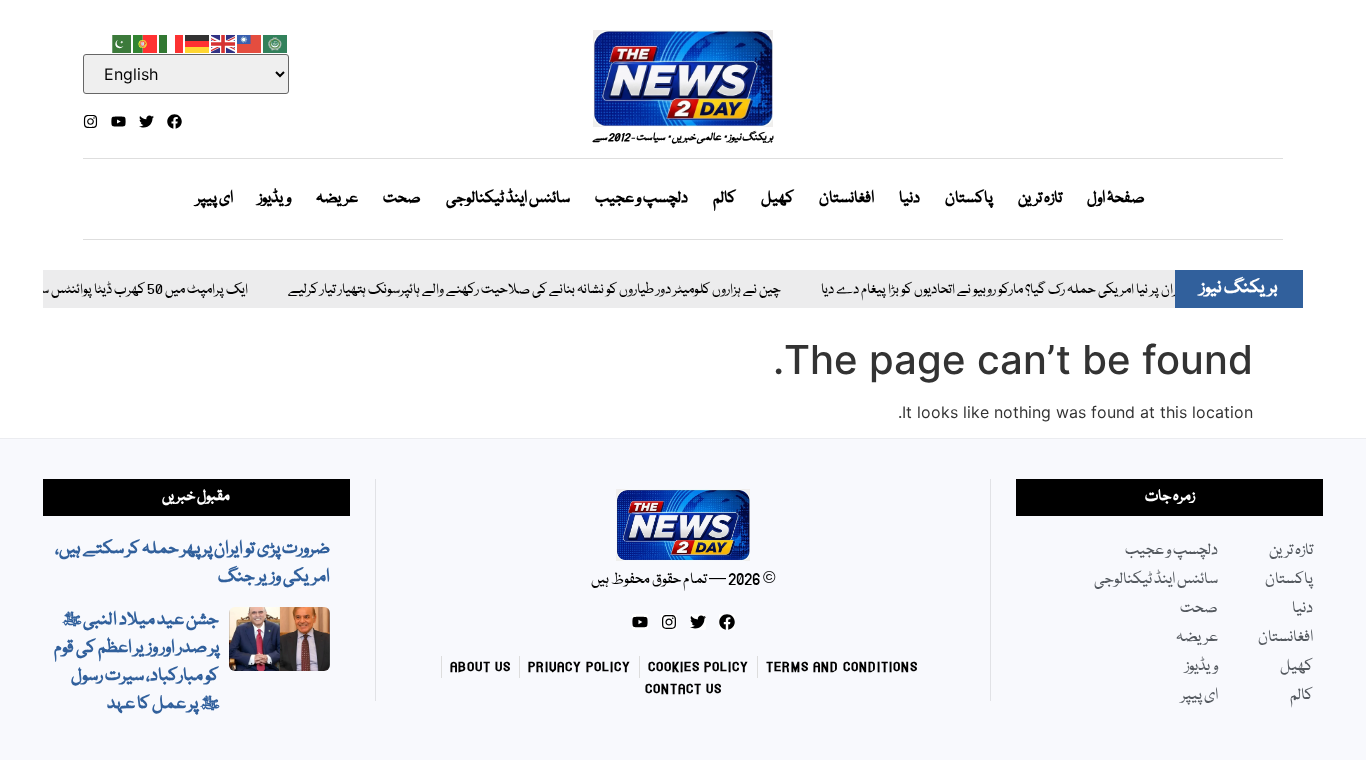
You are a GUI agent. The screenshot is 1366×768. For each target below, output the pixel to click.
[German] (198, 42)
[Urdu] (120, 42)
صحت (402, 199)
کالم (724, 199)
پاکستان (969, 199)
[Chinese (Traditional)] (250, 42)
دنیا (909, 199)
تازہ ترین (1040, 199)
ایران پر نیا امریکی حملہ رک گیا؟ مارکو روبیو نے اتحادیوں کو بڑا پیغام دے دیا (988, 290)
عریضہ (337, 199)
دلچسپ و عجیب (641, 199)
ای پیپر (214, 199)
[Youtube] (118, 121)
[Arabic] (276, 42)
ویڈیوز (274, 199)
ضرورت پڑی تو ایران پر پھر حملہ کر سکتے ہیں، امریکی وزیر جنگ (192, 563)
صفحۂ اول (1116, 199)
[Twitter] (146, 121)
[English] (224, 42)
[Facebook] (174, 121)
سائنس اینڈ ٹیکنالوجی (508, 199)
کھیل (777, 199)
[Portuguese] (146, 42)
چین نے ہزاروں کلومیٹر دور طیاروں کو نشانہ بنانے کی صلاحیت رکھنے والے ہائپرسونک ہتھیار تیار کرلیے (520, 290)
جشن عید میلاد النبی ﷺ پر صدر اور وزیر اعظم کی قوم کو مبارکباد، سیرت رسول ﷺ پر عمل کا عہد (136, 662)
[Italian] (172, 42)
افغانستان (846, 199)
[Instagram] (90, 121)
